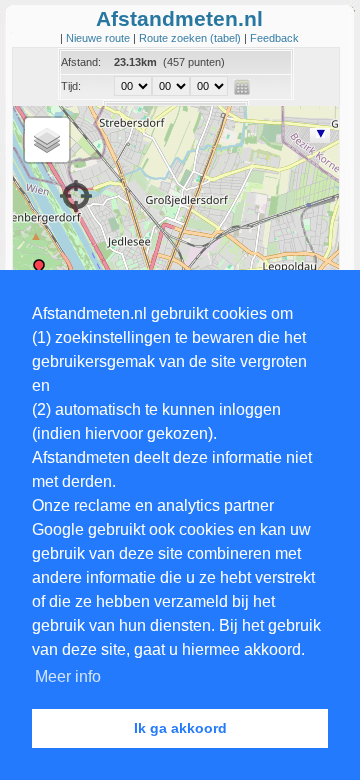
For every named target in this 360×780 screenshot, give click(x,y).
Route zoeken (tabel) (191, 38)
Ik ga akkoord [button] (180, 728)
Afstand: (81, 62)
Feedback (274, 38)
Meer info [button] (68, 676)
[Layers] (47, 140)
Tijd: (71, 86)
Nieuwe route (99, 38)
